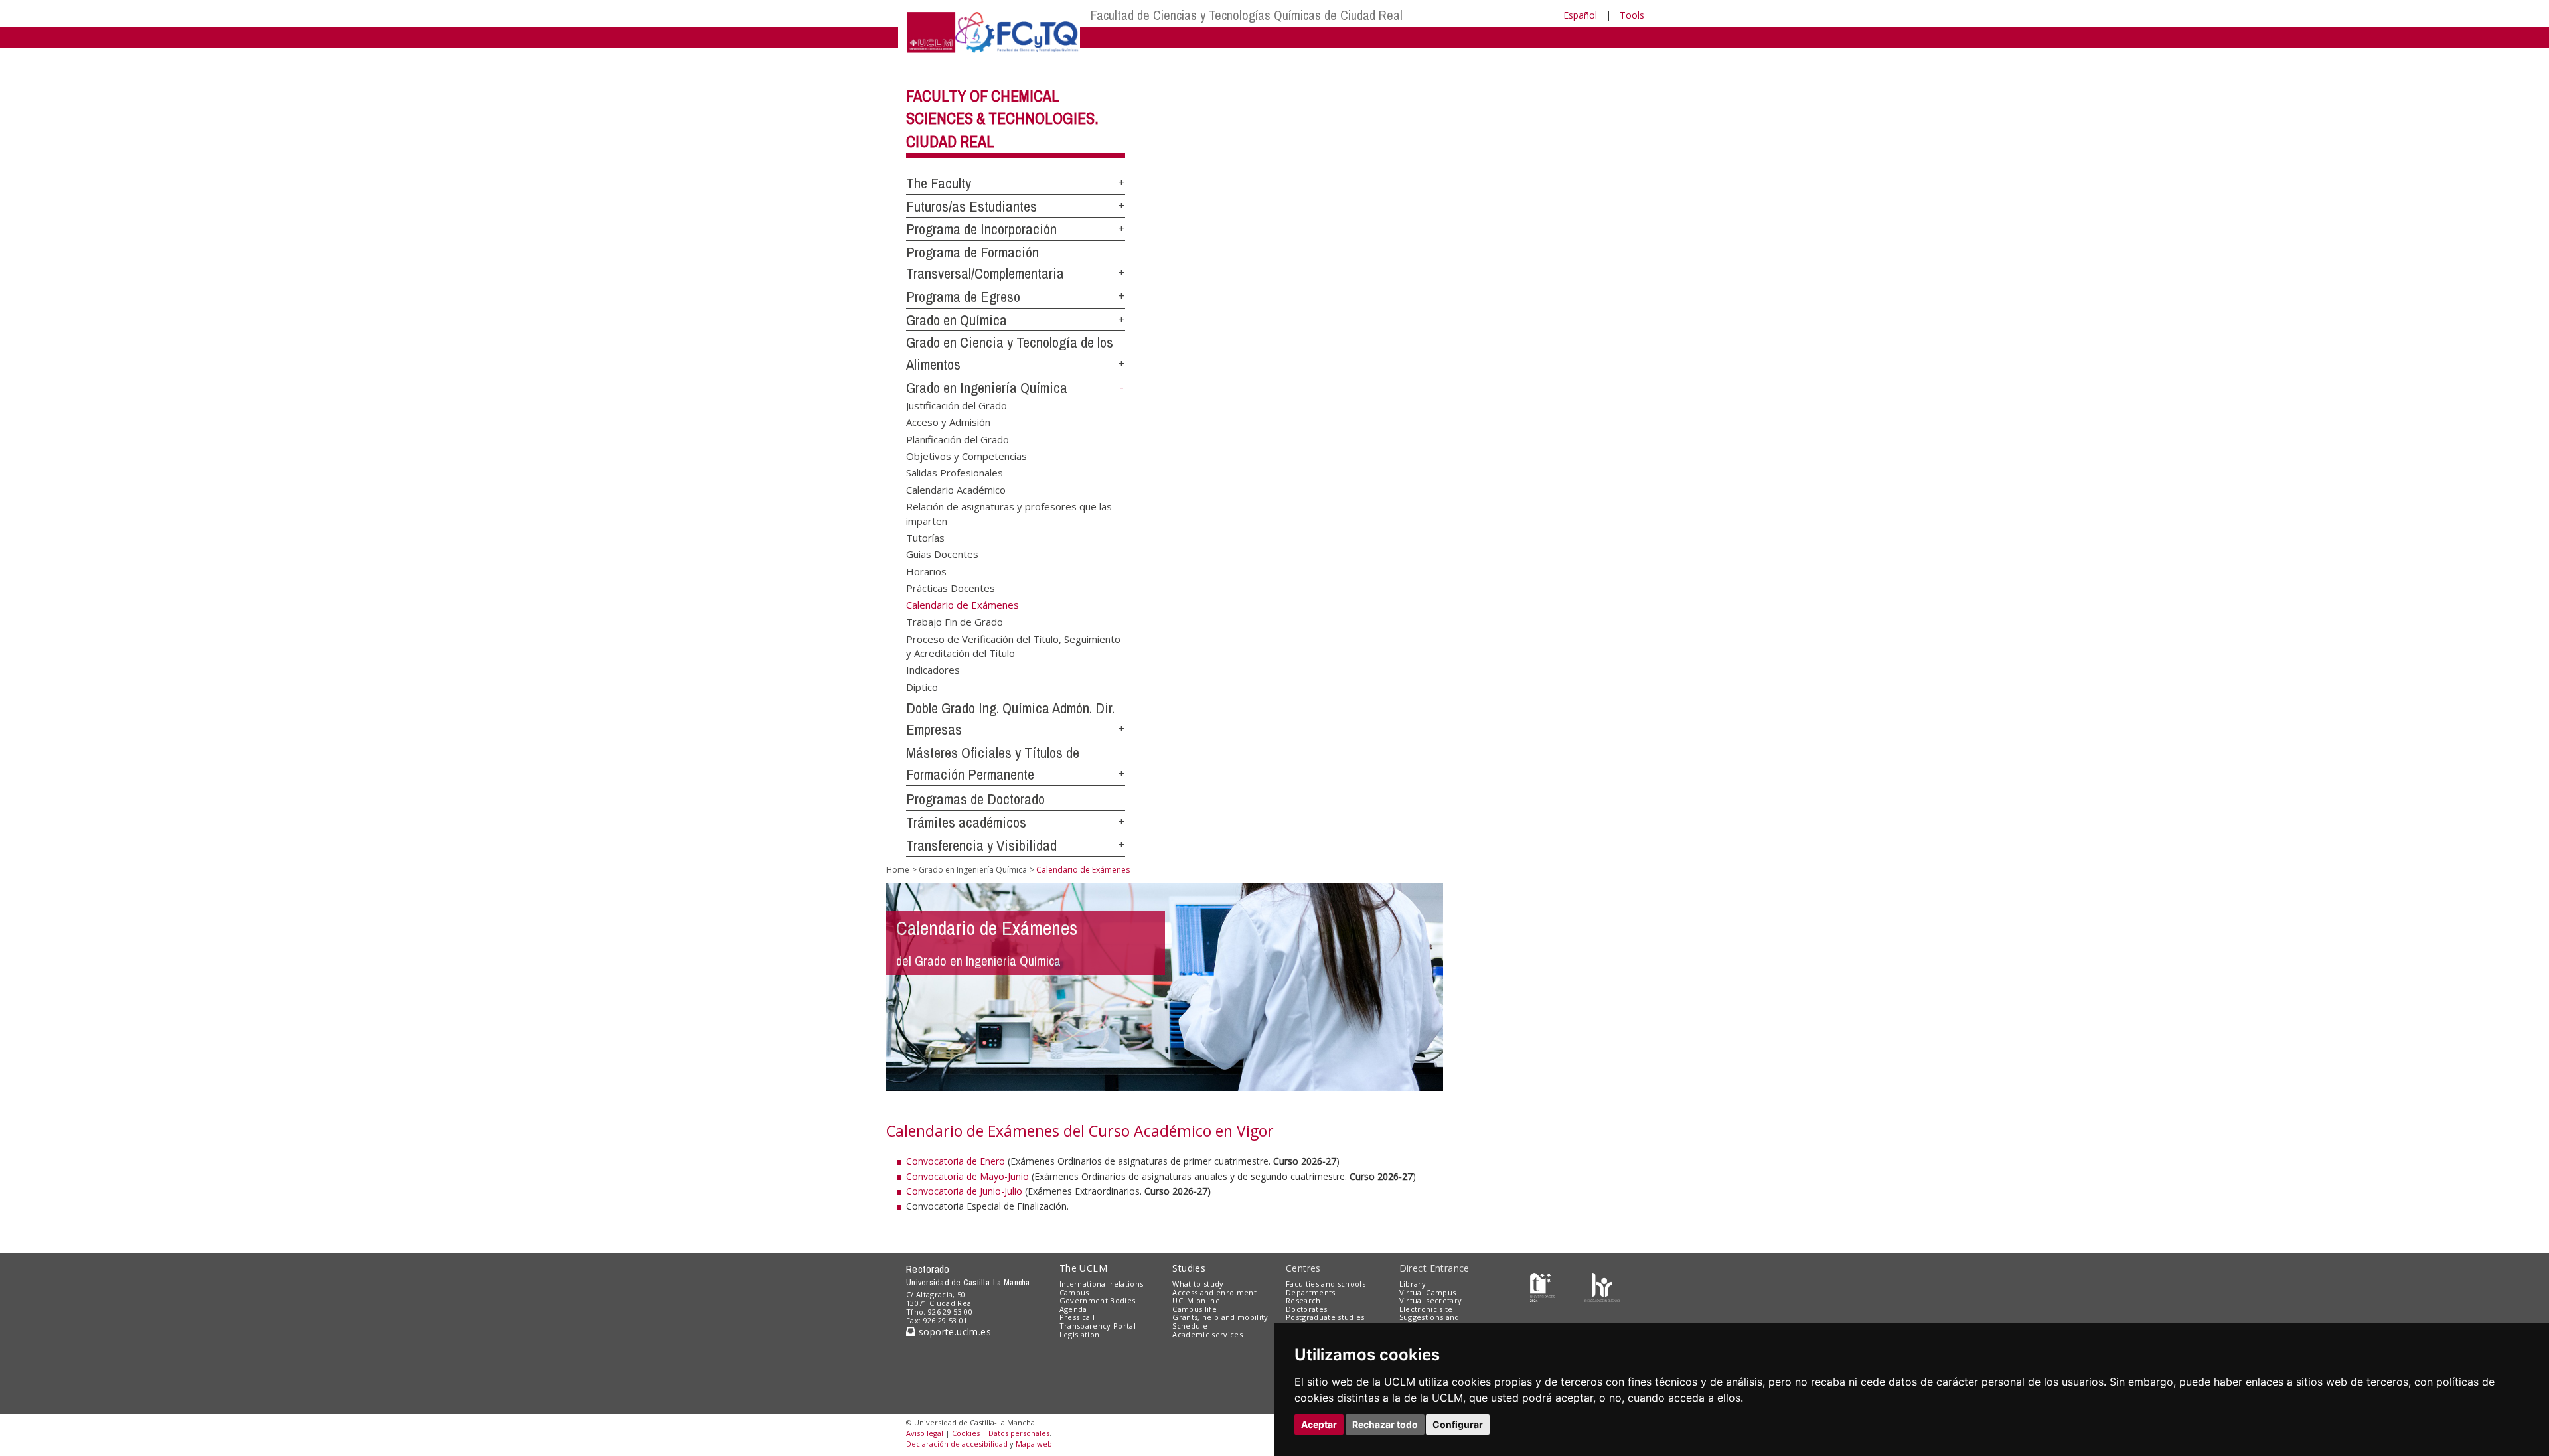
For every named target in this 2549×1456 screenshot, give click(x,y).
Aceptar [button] (1319, 1424)
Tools (1632, 15)
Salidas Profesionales (955, 473)
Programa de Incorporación (981, 229)
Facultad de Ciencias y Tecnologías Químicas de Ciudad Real (1247, 15)
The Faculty (939, 183)
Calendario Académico (956, 489)
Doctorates (1306, 1309)
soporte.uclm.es (953, 1332)
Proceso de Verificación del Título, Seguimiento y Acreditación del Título (1013, 645)
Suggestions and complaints (1429, 1321)
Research (1303, 1300)
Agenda (1073, 1309)
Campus (1074, 1292)
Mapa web (1034, 1444)
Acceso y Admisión (948, 422)
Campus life (1195, 1309)
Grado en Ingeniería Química (987, 388)
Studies (1189, 1268)
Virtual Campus (1428, 1292)
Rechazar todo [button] (1385, 1424)
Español (1580, 15)
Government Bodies (1098, 1300)
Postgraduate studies (1325, 1317)
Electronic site (1426, 1309)
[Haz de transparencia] (1542, 1286)
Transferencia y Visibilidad (981, 845)
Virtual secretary (1431, 1300)
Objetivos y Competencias (966, 455)
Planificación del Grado (958, 439)
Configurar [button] (1458, 1424)
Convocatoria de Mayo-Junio (967, 1176)
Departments (1311, 1292)
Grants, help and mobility (1220, 1317)
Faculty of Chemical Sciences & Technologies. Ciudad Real (1002, 119)
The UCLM (1083, 1268)
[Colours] (1602, 1286)
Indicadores (933, 670)
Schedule (1190, 1326)
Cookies (966, 1433)
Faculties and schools (1326, 1284)
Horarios (926, 571)
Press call (1077, 1317)
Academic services (1207, 1334)
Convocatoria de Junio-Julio (964, 1191)
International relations (1102, 1284)
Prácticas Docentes (951, 588)
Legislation (1080, 1334)
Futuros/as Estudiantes (971, 206)
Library (1413, 1284)
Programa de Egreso (963, 297)
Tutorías (925, 538)
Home (898, 870)
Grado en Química (957, 320)
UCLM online (1196, 1300)
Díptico (922, 686)
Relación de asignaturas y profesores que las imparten (1009, 513)
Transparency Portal (1098, 1326)
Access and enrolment (1214, 1292)
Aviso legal (925, 1433)
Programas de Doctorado (975, 799)
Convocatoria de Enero (956, 1161)
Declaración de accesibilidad (957, 1444)
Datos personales (1019, 1433)
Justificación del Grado (957, 405)
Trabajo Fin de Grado (955, 622)
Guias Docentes (942, 554)
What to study (1198, 1284)
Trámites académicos (966, 822)
